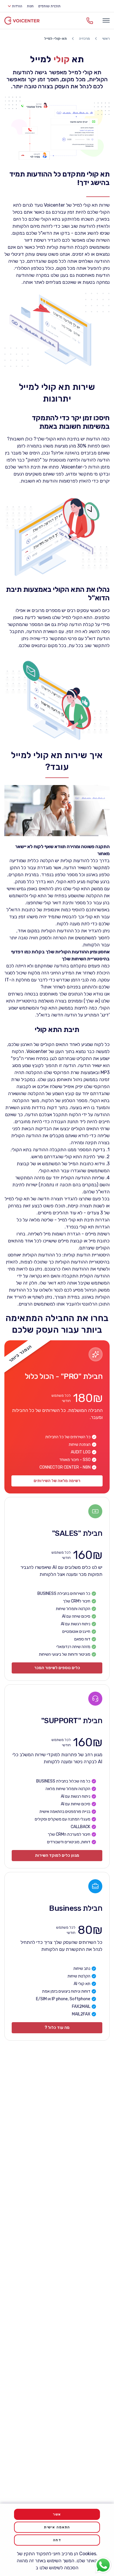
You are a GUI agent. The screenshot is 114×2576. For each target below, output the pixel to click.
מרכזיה (84, 39)
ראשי (106, 39)
